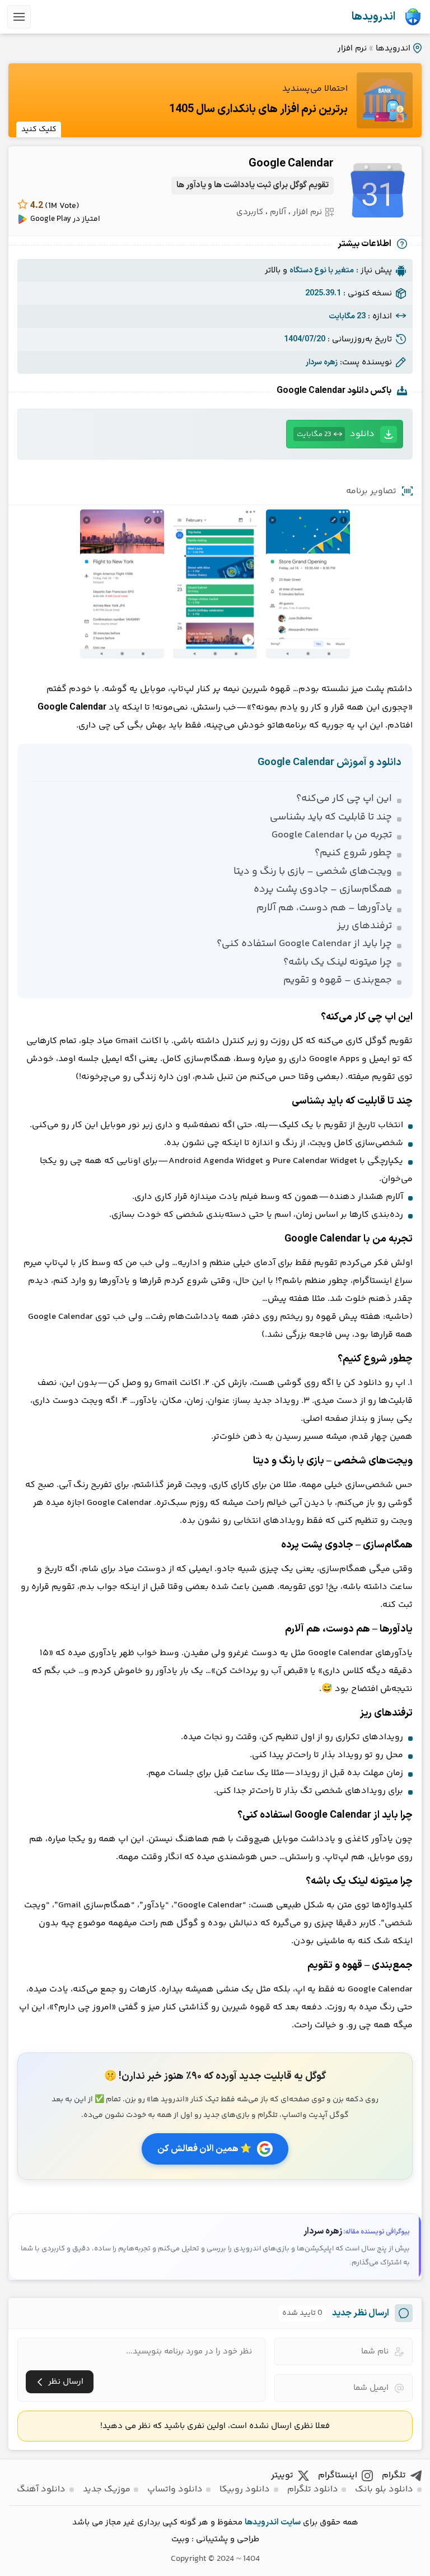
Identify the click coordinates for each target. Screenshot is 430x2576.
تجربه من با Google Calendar (332, 835)
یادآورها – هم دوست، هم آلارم (324, 908)
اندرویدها (373, 17)
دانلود (336, 434)
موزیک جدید (107, 2489)
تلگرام (394, 2475)
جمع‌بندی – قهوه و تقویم (338, 980)
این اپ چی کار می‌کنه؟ (344, 799)
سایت (291, 2522)
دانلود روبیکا (245, 2489)
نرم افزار (352, 48)
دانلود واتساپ (175, 2489)
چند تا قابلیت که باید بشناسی (331, 817)
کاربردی (250, 212)
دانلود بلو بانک (384, 2489)
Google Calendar (291, 164)
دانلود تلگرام (313, 2489)
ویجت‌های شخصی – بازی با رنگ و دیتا (313, 872)
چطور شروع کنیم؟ (353, 853)
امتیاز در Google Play (65, 219)
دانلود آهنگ (41, 2489)
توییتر (282, 2475)
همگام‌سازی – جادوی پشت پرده (323, 889)
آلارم (278, 212)
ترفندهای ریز (364, 926)
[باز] (19, 17)
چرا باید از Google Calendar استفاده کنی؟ (304, 944)
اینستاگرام (338, 2475)
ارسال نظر (66, 2382)
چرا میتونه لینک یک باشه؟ (338, 962)
